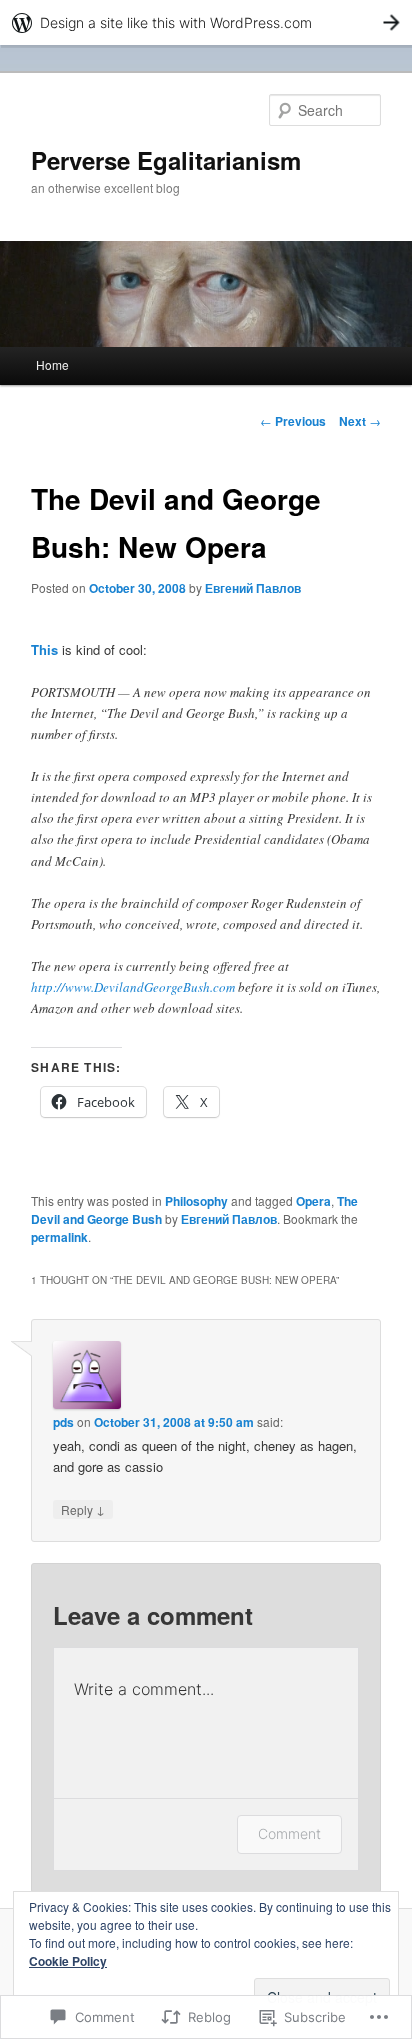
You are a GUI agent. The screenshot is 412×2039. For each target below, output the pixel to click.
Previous (293, 421)
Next (360, 421)
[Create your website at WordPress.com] (206, 22)
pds (63, 1422)
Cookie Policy (68, 1961)
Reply (83, 1509)
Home (52, 364)
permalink (59, 1237)
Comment (289, 1833)
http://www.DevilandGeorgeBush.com (133, 987)
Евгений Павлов (253, 588)
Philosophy (196, 1201)
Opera (313, 1201)
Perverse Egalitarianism (166, 160)
